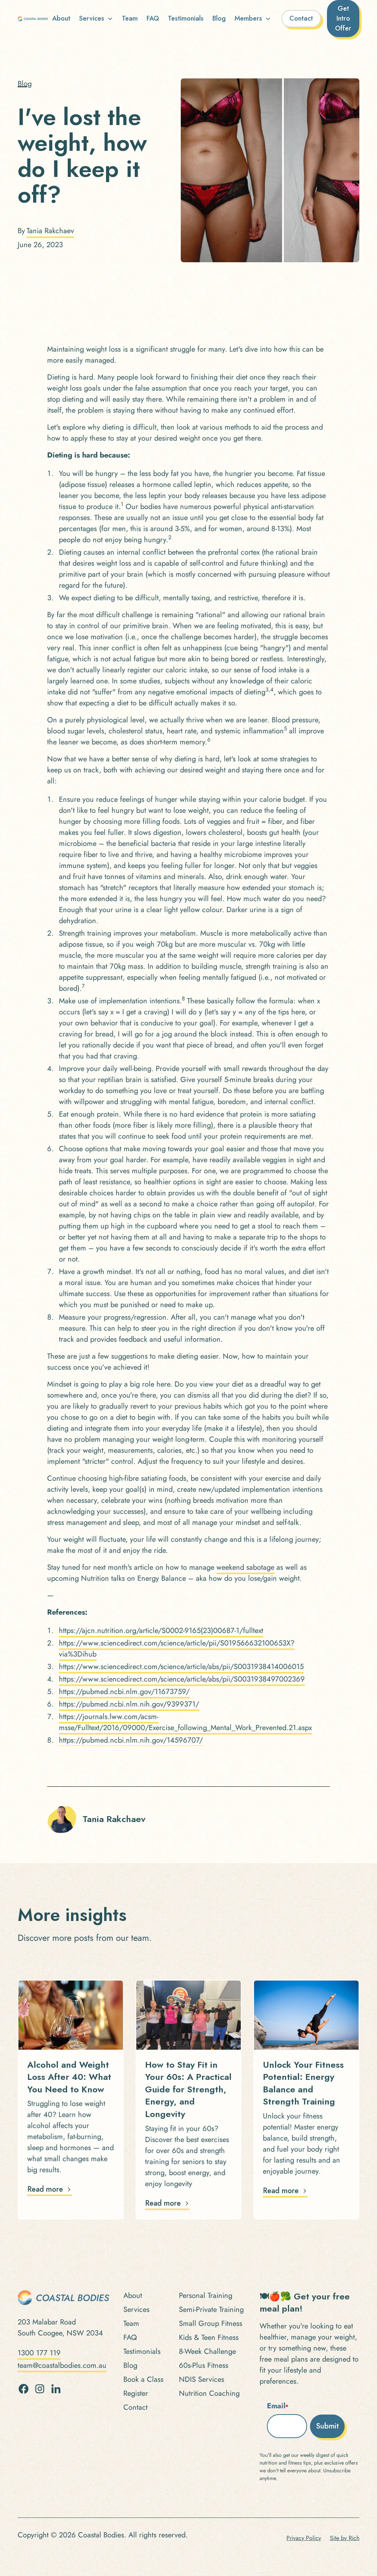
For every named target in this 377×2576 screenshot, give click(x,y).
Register (136, 2393)
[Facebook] (24, 2389)
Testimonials (186, 18)
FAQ (153, 18)
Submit (327, 2426)
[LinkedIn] (56, 2389)
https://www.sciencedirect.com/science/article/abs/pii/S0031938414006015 (181, 1667)
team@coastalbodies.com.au (62, 2365)
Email (278, 2406)
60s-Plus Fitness (204, 2365)
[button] (96, 19)
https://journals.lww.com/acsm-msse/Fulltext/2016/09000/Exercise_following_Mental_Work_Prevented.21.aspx (185, 1722)
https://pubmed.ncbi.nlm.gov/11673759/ (124, 1692)
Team (130, 18)
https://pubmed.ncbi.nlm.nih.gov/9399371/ (129, 1704)
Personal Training (206, 2296)
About (61, 18)
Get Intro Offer (343, 18)
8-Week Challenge (207, 2351)
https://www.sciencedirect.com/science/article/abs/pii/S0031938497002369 (182, 1679)
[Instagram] (40, 2389)
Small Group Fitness (211, 2324)
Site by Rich (345, 2538)
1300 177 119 (39, 2353)
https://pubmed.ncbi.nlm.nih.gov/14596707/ (131, 1740)
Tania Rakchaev (50, 231)
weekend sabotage (245, 1567)
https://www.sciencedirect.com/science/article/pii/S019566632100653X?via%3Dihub (177, 1649)
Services (136, 2310)
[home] (33, 19)
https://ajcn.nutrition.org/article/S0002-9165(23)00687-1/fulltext (161, 1631)
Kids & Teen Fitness (209, 2337)
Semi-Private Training (211, 2310)
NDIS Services (202, 2379)
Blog (219, 18)
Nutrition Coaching (209, 2393)
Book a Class (143, 2379)
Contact (301, 18)
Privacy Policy (304, 2538)
